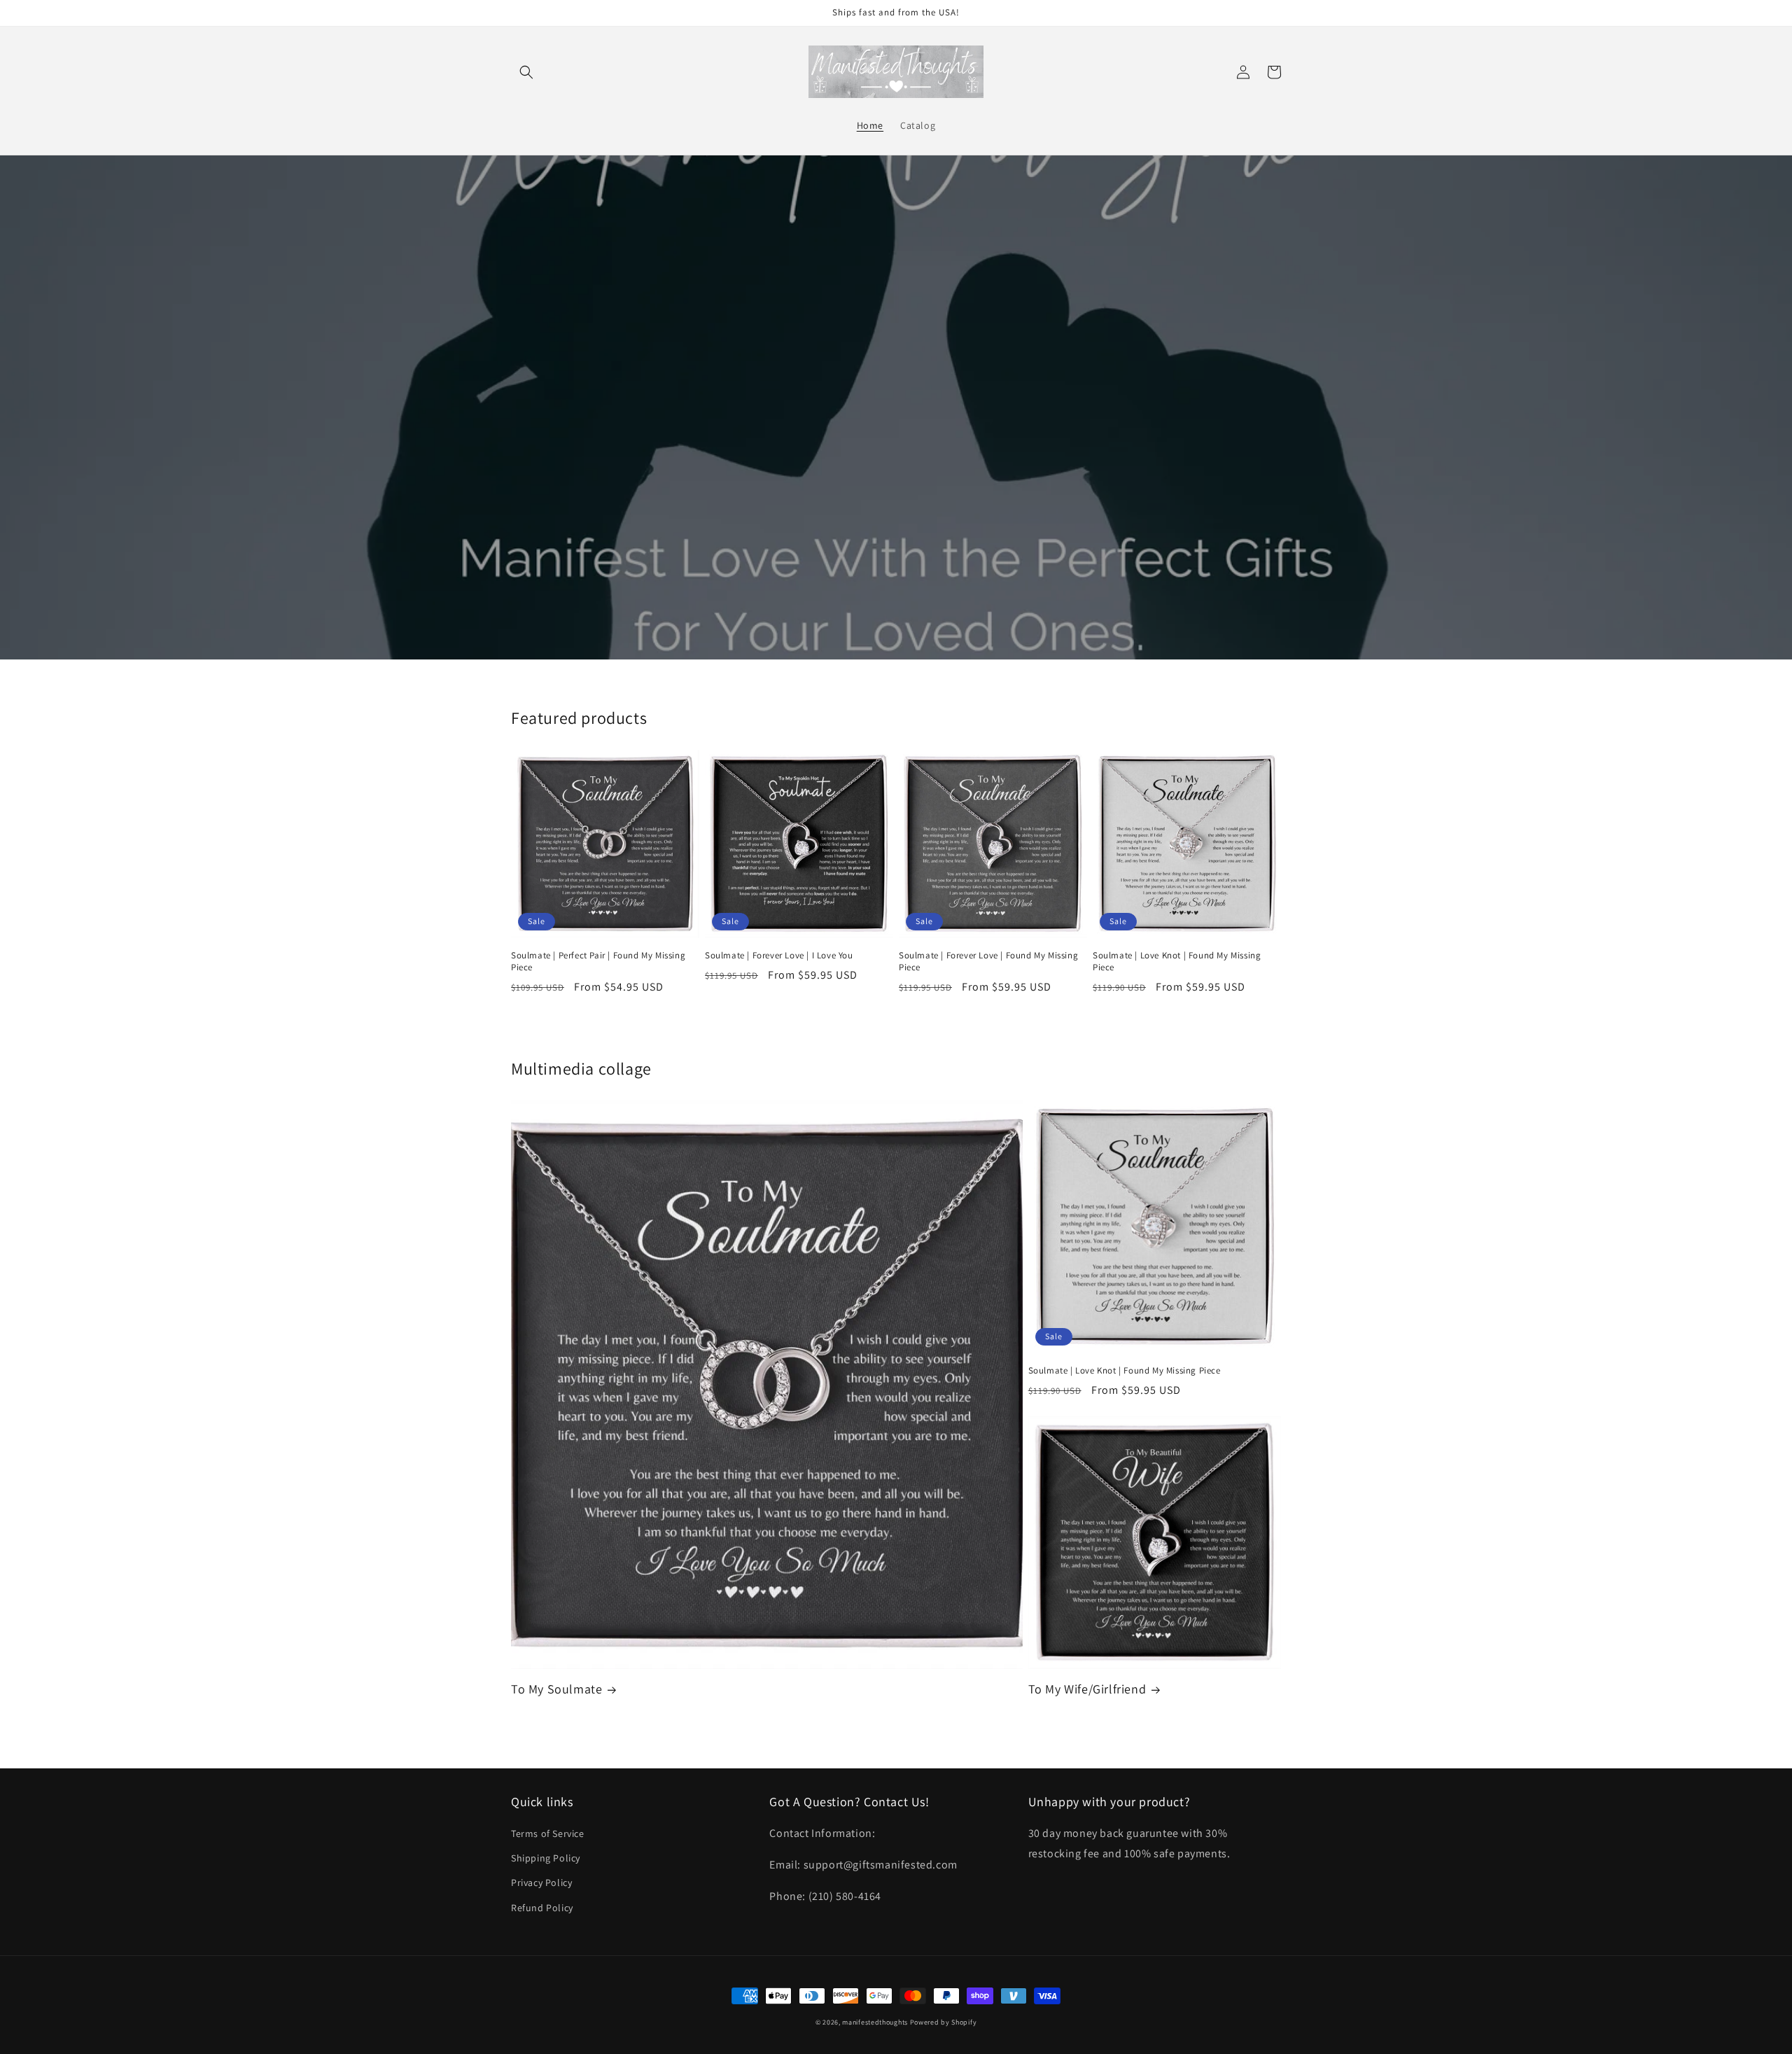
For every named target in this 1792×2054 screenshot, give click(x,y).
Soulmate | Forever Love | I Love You (779, 956)
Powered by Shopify (944, 2022)
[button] (526, 72)
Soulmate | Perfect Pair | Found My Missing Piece (598, 962)
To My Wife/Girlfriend (1087, 1689)
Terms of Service (548, 1833)
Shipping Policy (546, 1858)
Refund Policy (542, 1908)
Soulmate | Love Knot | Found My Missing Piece (1177, 962)
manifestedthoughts (875, 2022)
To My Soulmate (556, 1689)
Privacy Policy (541, 1882)
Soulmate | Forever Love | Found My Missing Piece (988, 962)
